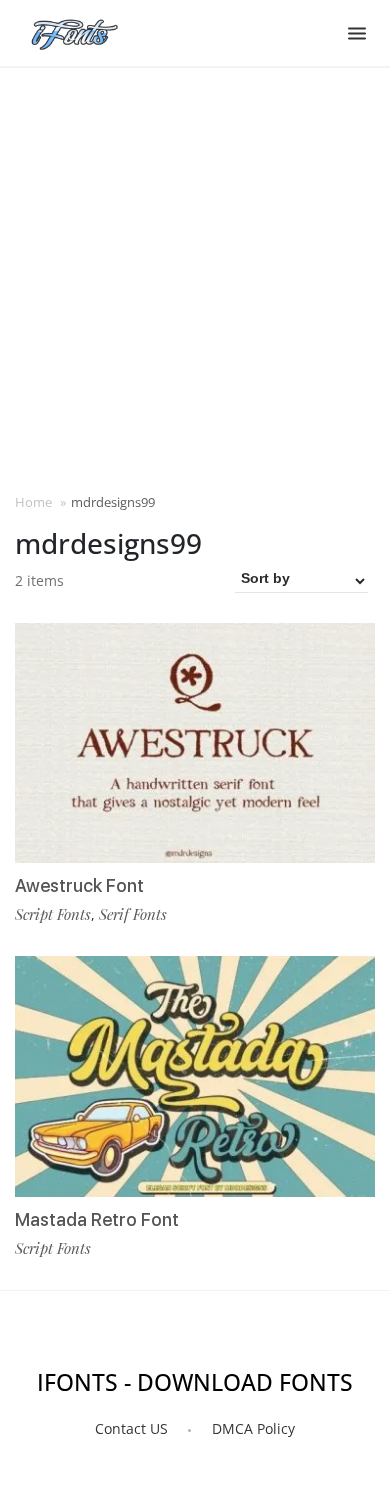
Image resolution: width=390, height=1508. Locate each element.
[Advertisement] (195, 278)
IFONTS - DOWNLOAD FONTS (195, 1382)
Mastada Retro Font (97, 1219)
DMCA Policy (253, 1428)
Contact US (131, 1428)
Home (33, 502)
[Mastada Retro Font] (195, 1076)
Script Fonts (53, 914)
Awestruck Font (79, 885)
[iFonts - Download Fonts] (82, 30)
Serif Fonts (133, 914)
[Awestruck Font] (195, 743)
